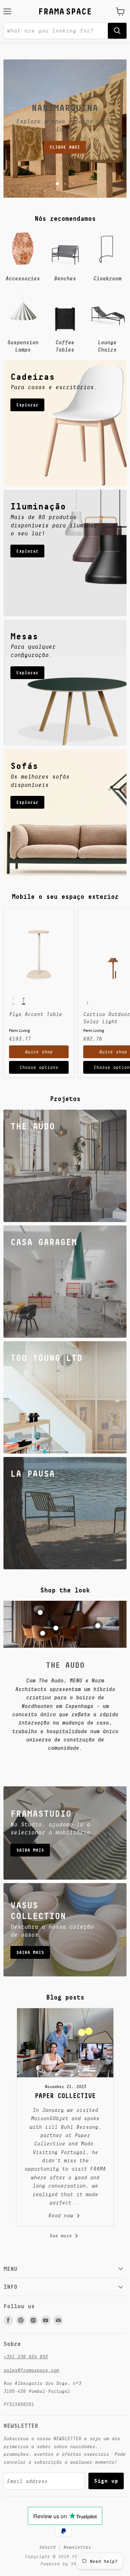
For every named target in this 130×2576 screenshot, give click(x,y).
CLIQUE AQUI (65, 147)
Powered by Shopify (65, 2564)
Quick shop (39, 1052)
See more (62, 2236)
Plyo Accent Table (36, 1014)
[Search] (117, 31)
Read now (62, 2215)
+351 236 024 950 (26, 2357)
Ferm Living (19, 1030)
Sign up (106, 2481)
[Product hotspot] (40, 1613)
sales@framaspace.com (31, 2370)
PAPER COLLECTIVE (65, 2096)
